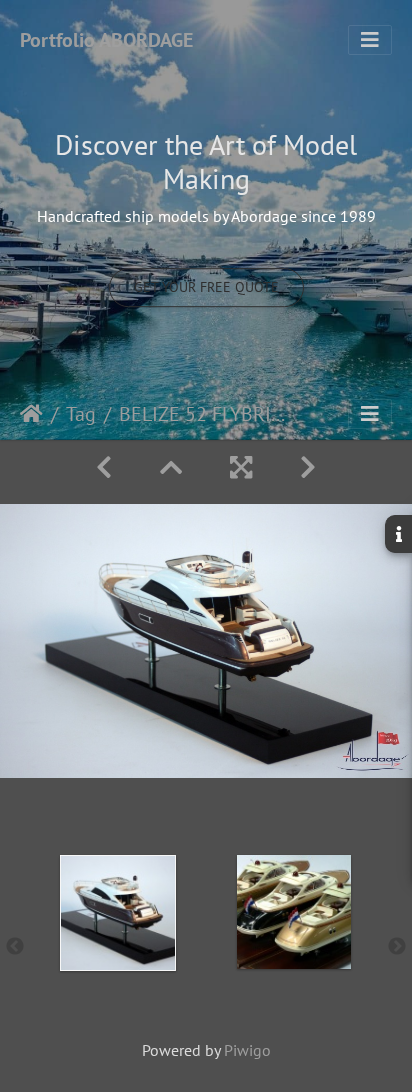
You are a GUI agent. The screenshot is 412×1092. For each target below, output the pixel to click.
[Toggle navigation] (370, 40)
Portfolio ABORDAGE (106, 40)
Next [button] (397, 947)
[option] (118, 943)
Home (31, 414)
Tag (81, 414)
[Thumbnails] (171, 467)
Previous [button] (15, 947)
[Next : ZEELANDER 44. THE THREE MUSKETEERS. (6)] (308, 467)
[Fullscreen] (241, 467)
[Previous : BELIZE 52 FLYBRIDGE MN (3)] (104, 467)
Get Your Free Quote (206, 287)
